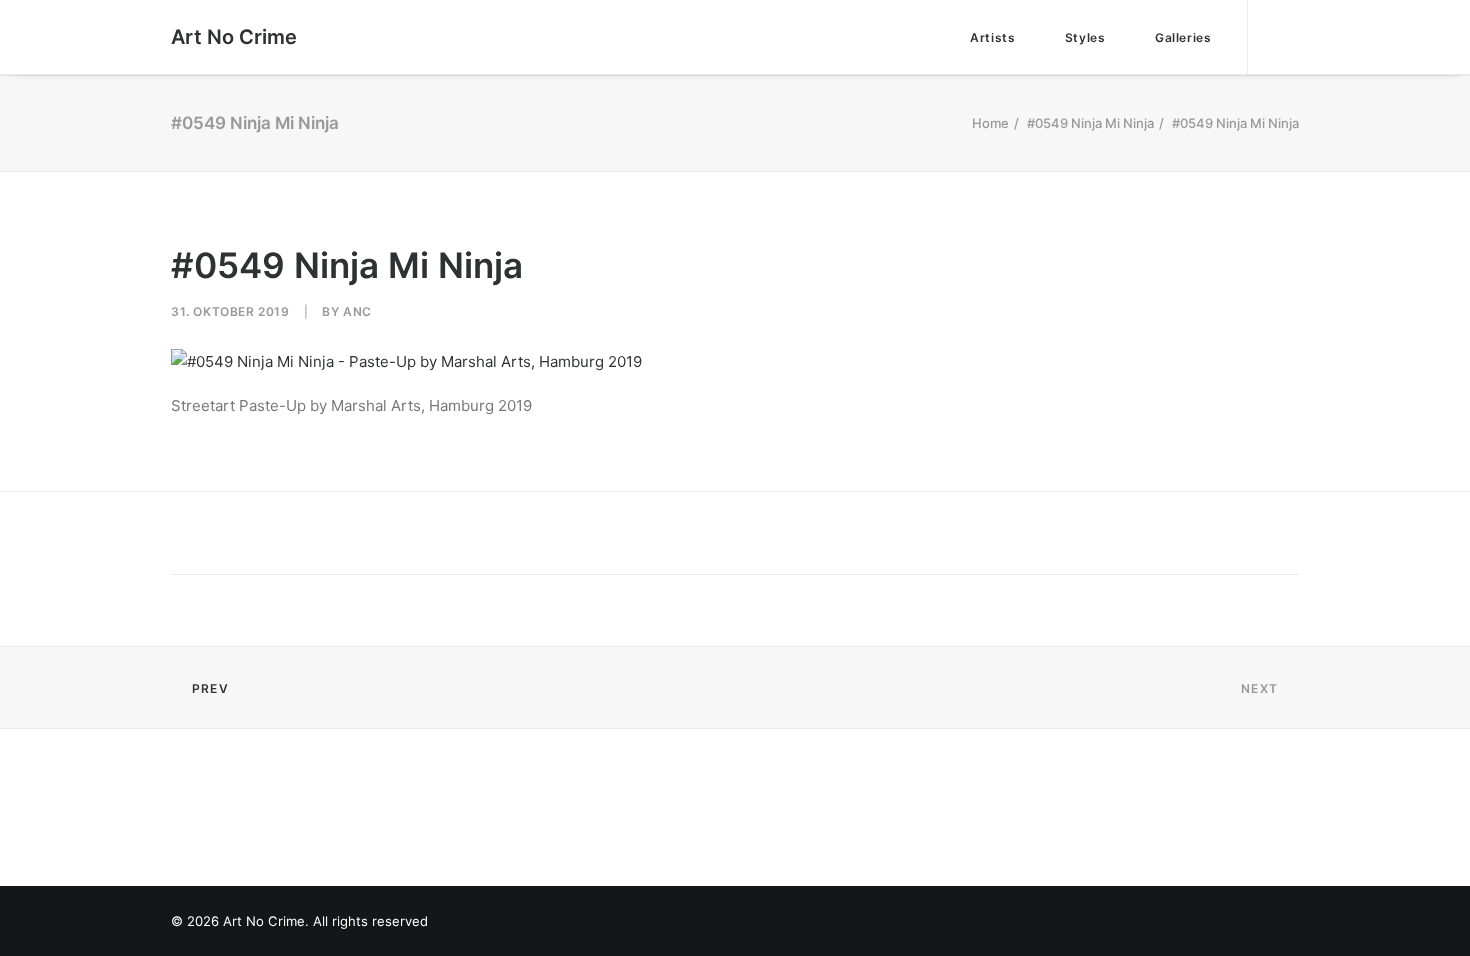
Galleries (1183, 37)
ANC (357, 311)
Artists (992, 37)
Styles (1085, 37)
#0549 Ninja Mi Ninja (1090, 123)
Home (990, 123)
